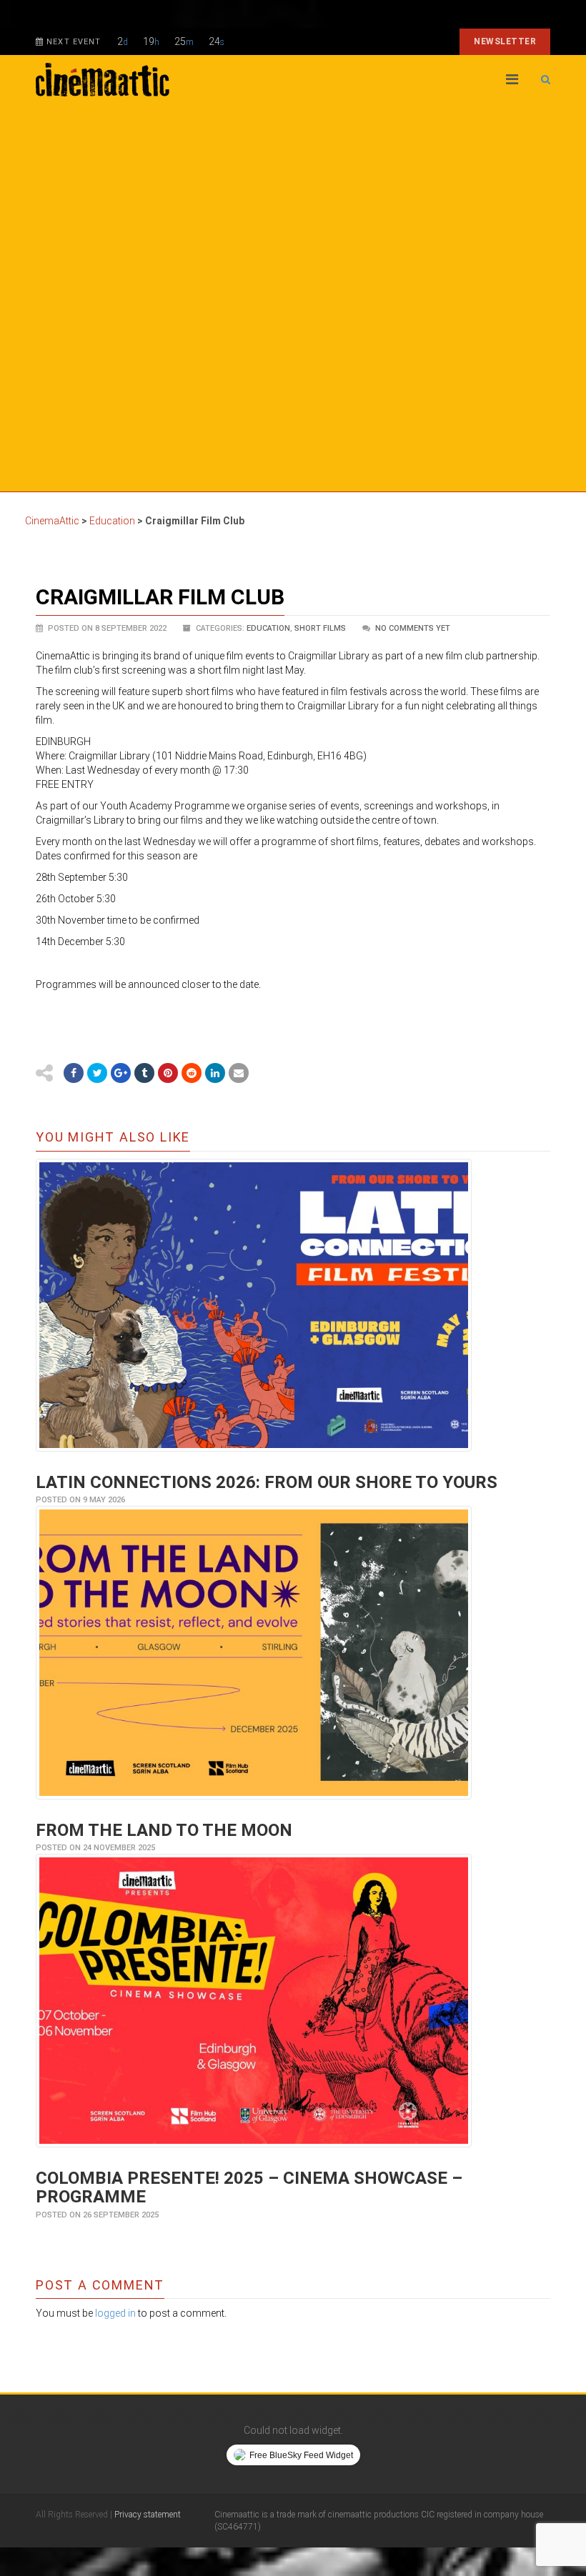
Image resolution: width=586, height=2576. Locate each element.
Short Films (320, 628)
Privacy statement (148, 2515)
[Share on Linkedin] (215, 1073)
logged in (115, 2313)
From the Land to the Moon (164, 1830)
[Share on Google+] (121, 1073)
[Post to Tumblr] (144, 1073)
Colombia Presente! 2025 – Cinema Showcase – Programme (249, 2187)
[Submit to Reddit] (192, 1073)
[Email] (239, 1073)
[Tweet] (97, 1073)
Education (268, 628)
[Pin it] (168, 1073)
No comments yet (413, 628)
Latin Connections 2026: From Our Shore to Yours (267, 1482)
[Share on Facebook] (74, 1073)
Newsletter (505, 41)
